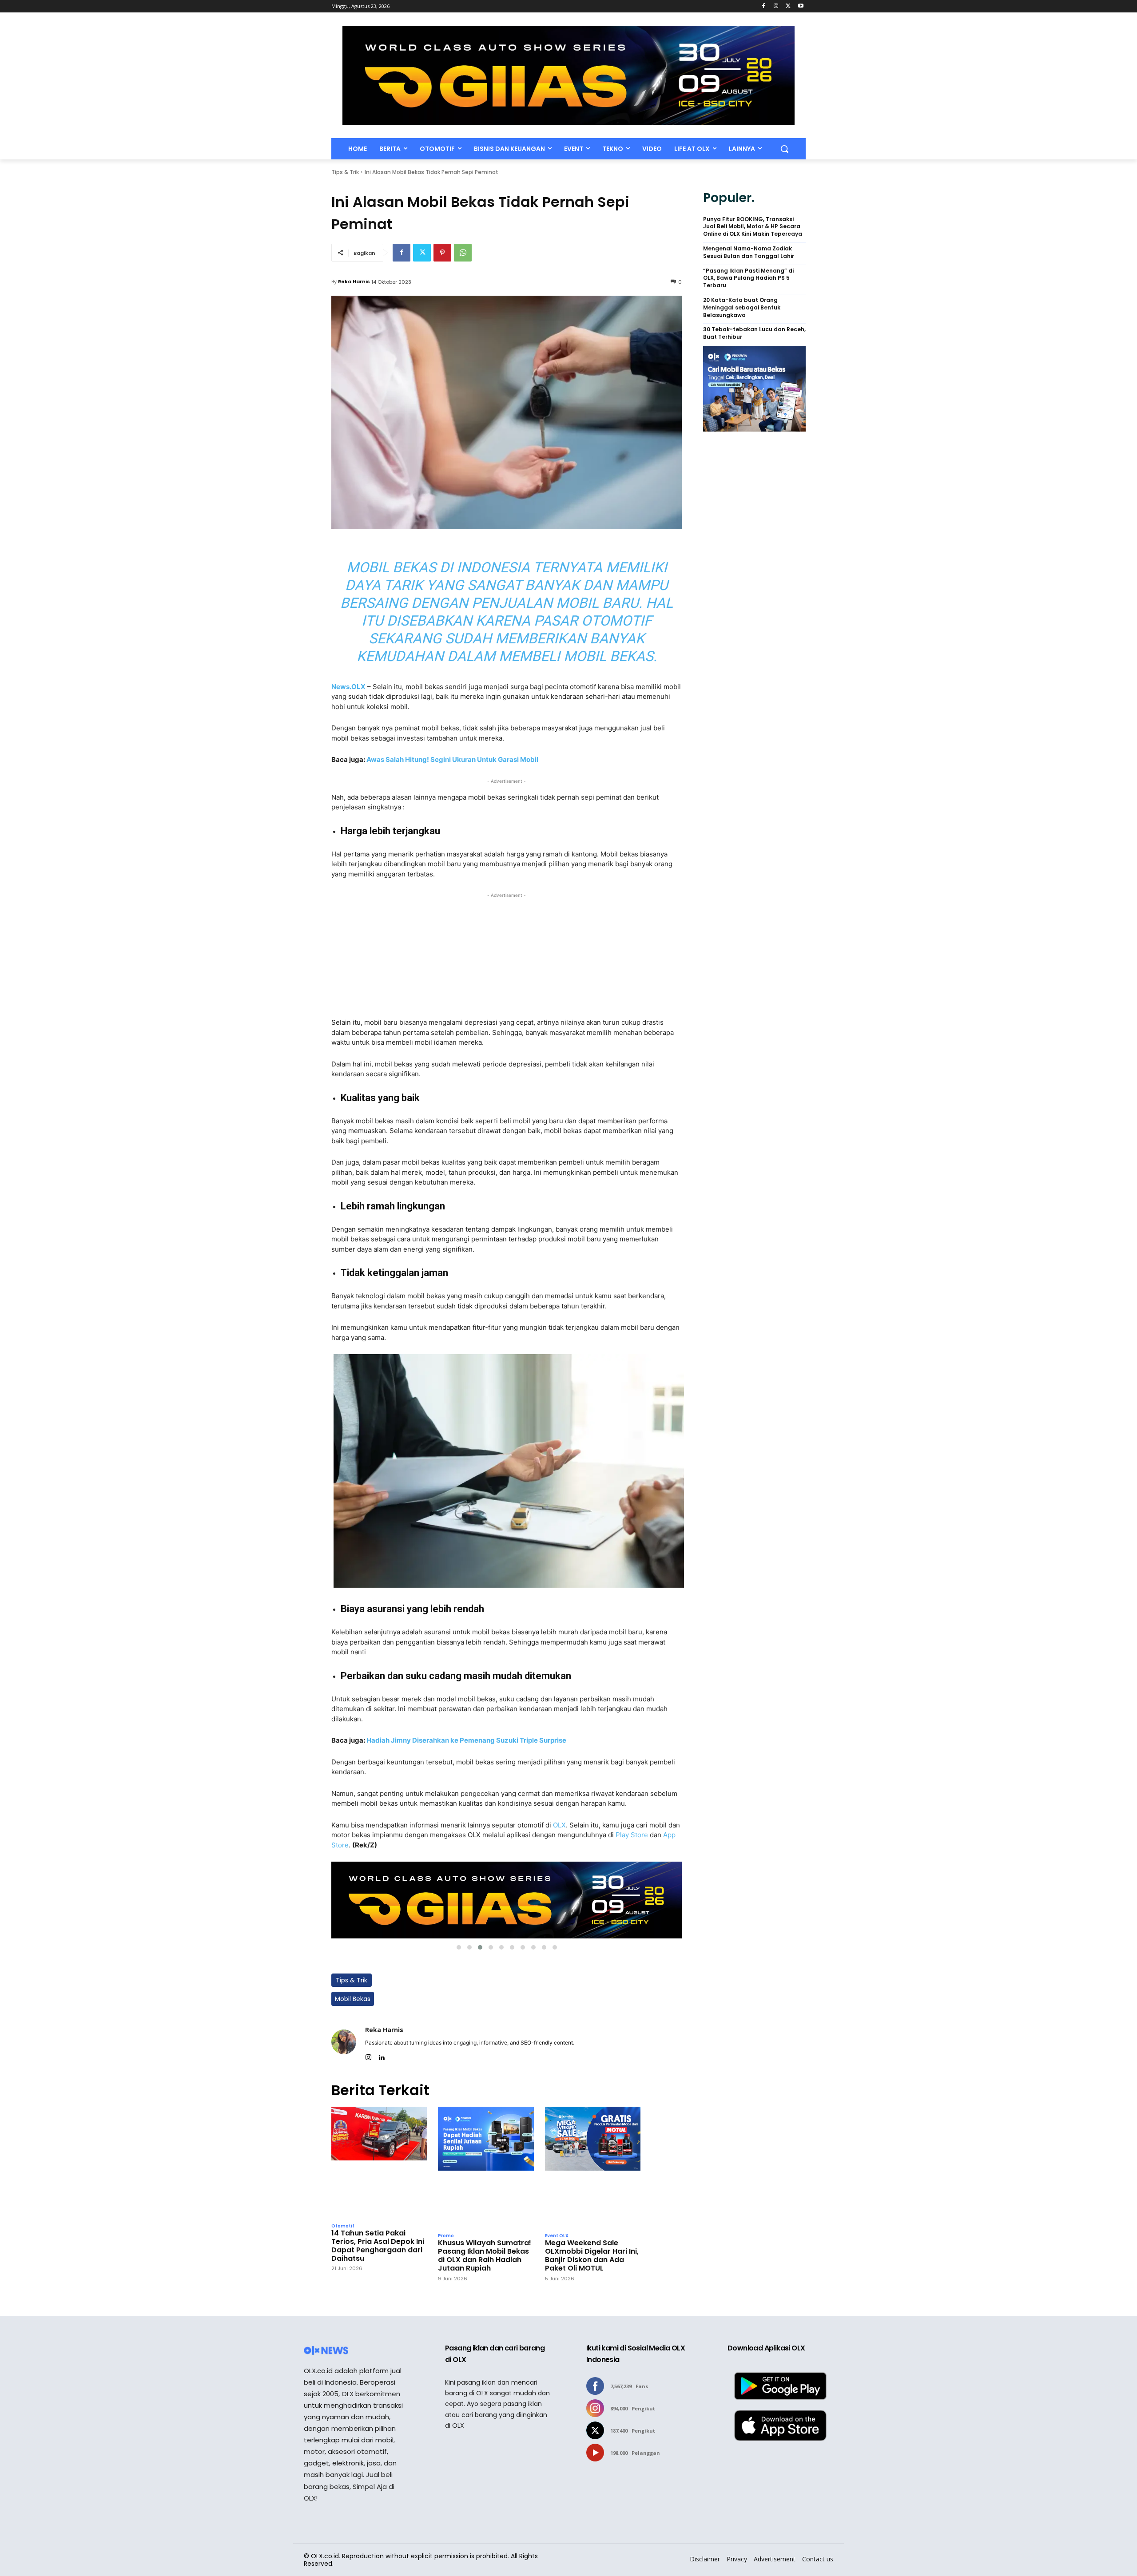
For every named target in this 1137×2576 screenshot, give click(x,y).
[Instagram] (776, 6)
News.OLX (348, 687)
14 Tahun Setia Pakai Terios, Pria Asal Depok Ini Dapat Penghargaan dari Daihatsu (378, 2246)
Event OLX (557, 2236)
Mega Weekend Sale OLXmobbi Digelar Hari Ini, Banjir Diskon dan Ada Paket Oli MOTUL (592, 2256)
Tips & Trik (345, 172)
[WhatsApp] (463, 253)
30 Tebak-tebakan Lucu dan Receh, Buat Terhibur (754, 333)
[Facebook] (764, 6)
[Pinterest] (442, 253)
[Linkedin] (381, 2055)
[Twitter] (788, 6)
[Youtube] (801, 6)
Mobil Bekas (353, 1999)
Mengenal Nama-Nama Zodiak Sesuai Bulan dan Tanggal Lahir (749, 252)
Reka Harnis (354, 281)
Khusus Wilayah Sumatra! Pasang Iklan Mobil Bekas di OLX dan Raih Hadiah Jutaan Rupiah (485, 2256)
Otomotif (343, 2226)
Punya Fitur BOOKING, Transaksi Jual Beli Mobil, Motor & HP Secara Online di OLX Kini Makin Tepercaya (753, 227)
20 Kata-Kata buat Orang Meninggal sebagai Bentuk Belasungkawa (742, 308)
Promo (446, 2236)
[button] (784, 149)
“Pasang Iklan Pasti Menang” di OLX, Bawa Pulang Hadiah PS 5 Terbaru (748, 278)
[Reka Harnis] (344, 2042)
